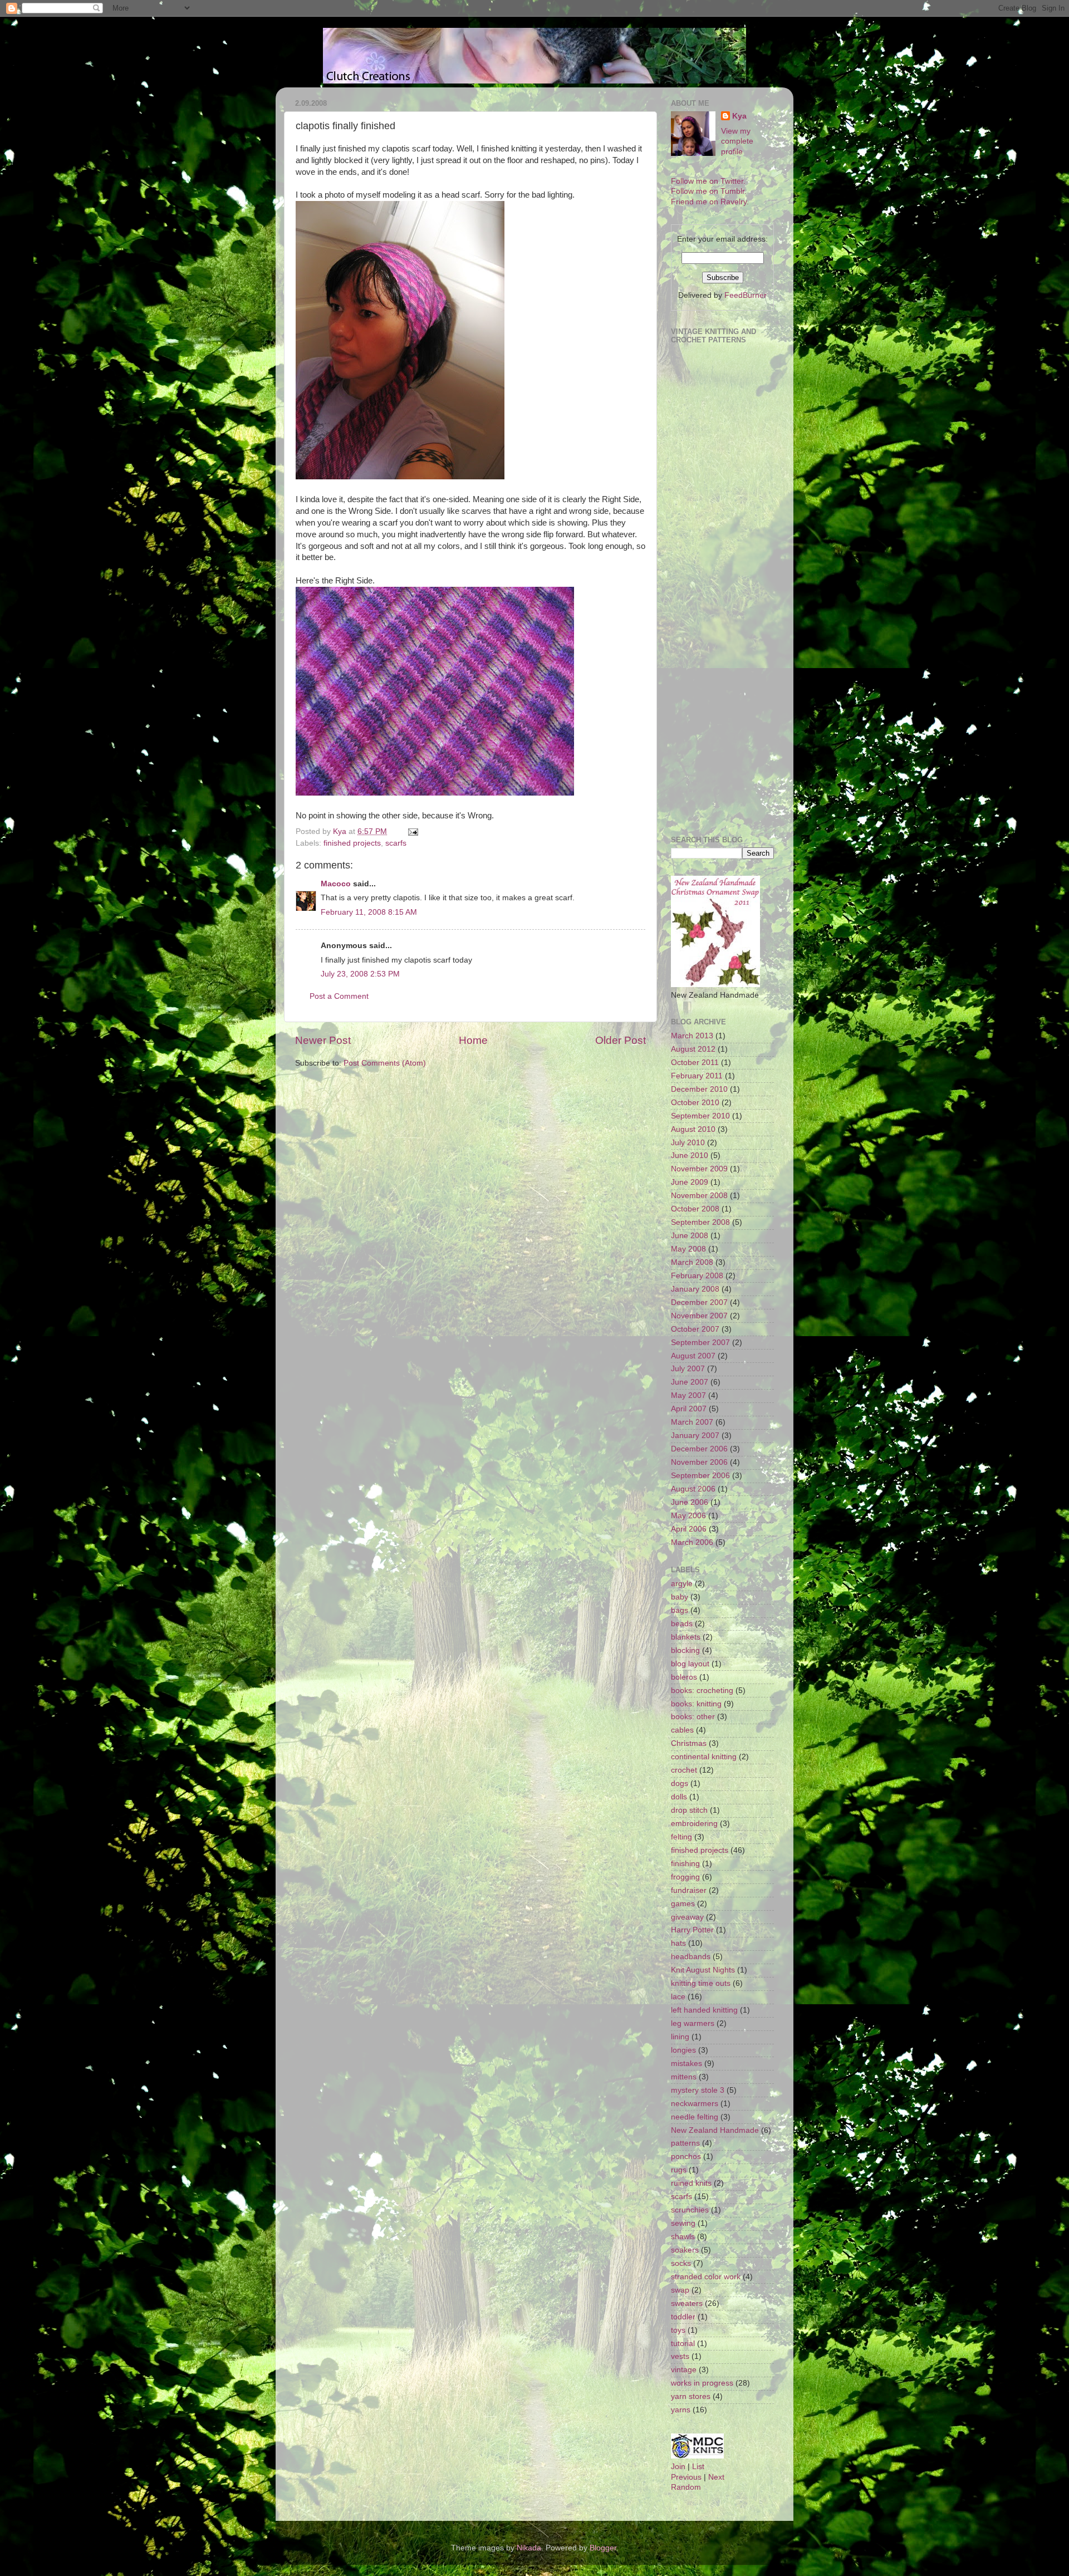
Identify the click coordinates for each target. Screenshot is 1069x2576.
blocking (685, 1650)
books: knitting (696, 1704)
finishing (685, 1864)
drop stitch (689, 1810)
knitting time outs (701, 1983)
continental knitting (704, 1757)
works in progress (702, 2383)
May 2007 (688, 1395)
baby (680, 1597)
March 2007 (692, 1422)
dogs (680, 1783)
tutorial (683, 2344)
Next (716, 2477)
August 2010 (693, 1129)
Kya (739, 116)
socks (681, 2263)
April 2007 (689, 1409)
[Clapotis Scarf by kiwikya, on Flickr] (400, 477)
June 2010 (690, 1155)
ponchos (686, 2157)
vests (680, 2356)
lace (678, 1997)
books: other (693, 1717)
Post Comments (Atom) (385, 1063)
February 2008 (697, 1276)
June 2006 (690, 1502)
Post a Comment (339, 996)
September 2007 (700, 1343)
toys (678, 2330)
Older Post (621, 1040)
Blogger (603, 2548)
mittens (684, 2077)
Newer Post (323, 1040)
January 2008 (695, 1289)
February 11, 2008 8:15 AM (369, 912)
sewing (683, 2223)
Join (678, 2467)
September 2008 (700, 1222)
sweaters (687, 2303)
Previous (686, 2477)
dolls (679, 1797)
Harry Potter (692, 1930)
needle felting (695, 2117)
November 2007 (699, 1316)
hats (678, 1943)
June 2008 (690, 1236)
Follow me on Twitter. (708, 181)
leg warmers (693, 2023)
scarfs (396, 843)
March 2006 (692, 1542)
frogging (685, 1877)
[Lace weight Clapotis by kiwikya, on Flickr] (435, 793)
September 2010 (700, 1116)
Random (686, 2487)
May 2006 (688, 1516)
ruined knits (691, 2183)
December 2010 (699, 1089)
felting (681, 1837)
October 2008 (695, 1209)
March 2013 (692, 1036)
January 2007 (695, 1436)
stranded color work (706, 2277)
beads (682, 1624)
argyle (682, 1584)
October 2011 (695, 1063)
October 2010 (695, 1103)
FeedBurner (746, 295)
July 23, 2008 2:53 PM (360, 974)
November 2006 (699, 1462)
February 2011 (697, 1076)
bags (680, 1610)
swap (680, 2290)
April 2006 (689, 1529)
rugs (679, 2170)
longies (683, 2050)
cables (682, 1730)
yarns (681, 2410)
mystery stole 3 (698, 2090)
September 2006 (700, 1476)
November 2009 (699, 1169)
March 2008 (692, 1262)
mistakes (686, 2064)
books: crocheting (702, 1691)
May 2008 (688, 1249)
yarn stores (691, 2396)
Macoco (336, 884)
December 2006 (699, 1449)
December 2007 (699, 1302)
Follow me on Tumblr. (709, 191)
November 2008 (699, 1196)
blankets (686, 1637)
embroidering (694, 1824)
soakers (685, 2250)
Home (473, 1040)
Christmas (689, 1743)
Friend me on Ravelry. (710, 202)
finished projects (352, 843)
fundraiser (689, 1890)
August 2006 (693, 1489)
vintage (684, 2370)
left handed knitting (704, 2010)
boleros (684, 1677)
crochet (684, 1770)
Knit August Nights (703, 1970)
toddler (683, 2317)
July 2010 (688, 1143)
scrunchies (690, 2210)
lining (680, 2037)
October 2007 (695, 1329)
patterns (685, 2143)
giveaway (687, 1917)
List (698, 2467)
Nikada (529, 2548)
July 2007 (688, 1369)
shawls (683, 2237)
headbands (691, 1957)
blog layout (690, 1664)
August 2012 (693, 1049)
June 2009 (690, 1182)
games (683, 1904)
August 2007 (693, 1356)
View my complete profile (737, 142)
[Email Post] (412, 831)
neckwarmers (695, 2104)
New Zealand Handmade (715, 2130)
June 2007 (690, 1382)
